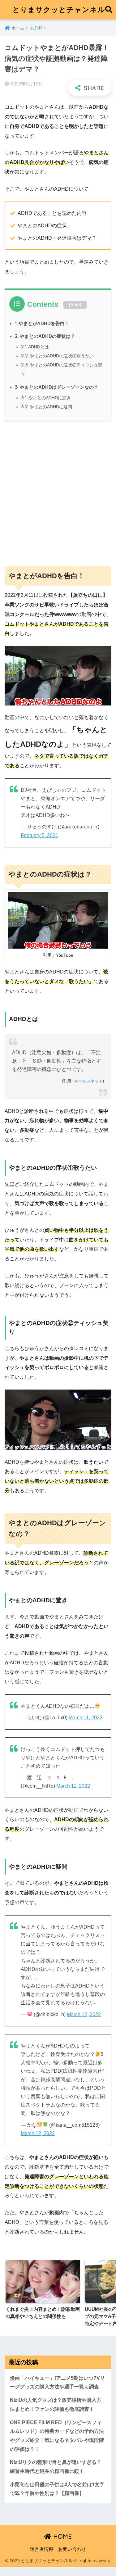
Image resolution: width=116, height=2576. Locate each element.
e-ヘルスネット (89, 1081)
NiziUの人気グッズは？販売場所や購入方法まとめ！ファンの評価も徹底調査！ (56, 2405)
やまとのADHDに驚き (46, 398)
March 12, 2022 (84, 2014)
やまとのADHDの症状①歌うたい (57, 356)
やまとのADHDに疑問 (47, 407)
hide (75, 305)
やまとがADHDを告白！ (42, 323)
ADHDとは (35, 347)
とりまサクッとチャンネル (59, 9)
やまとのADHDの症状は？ (45, 336)
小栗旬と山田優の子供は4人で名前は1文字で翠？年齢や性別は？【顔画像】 (57, 2489)
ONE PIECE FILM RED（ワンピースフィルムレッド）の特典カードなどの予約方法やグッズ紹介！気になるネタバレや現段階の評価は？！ (57, 2436)
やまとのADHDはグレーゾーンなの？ (57, 387)
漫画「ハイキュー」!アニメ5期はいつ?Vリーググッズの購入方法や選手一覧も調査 (57, 2383)
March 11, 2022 (86, 1718)
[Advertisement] (58, 491)
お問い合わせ (72, 2549)
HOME (62, 2536)
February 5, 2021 (39, 835)
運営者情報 (42, 2549)
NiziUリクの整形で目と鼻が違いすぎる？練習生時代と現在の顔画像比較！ (56, 2467)
